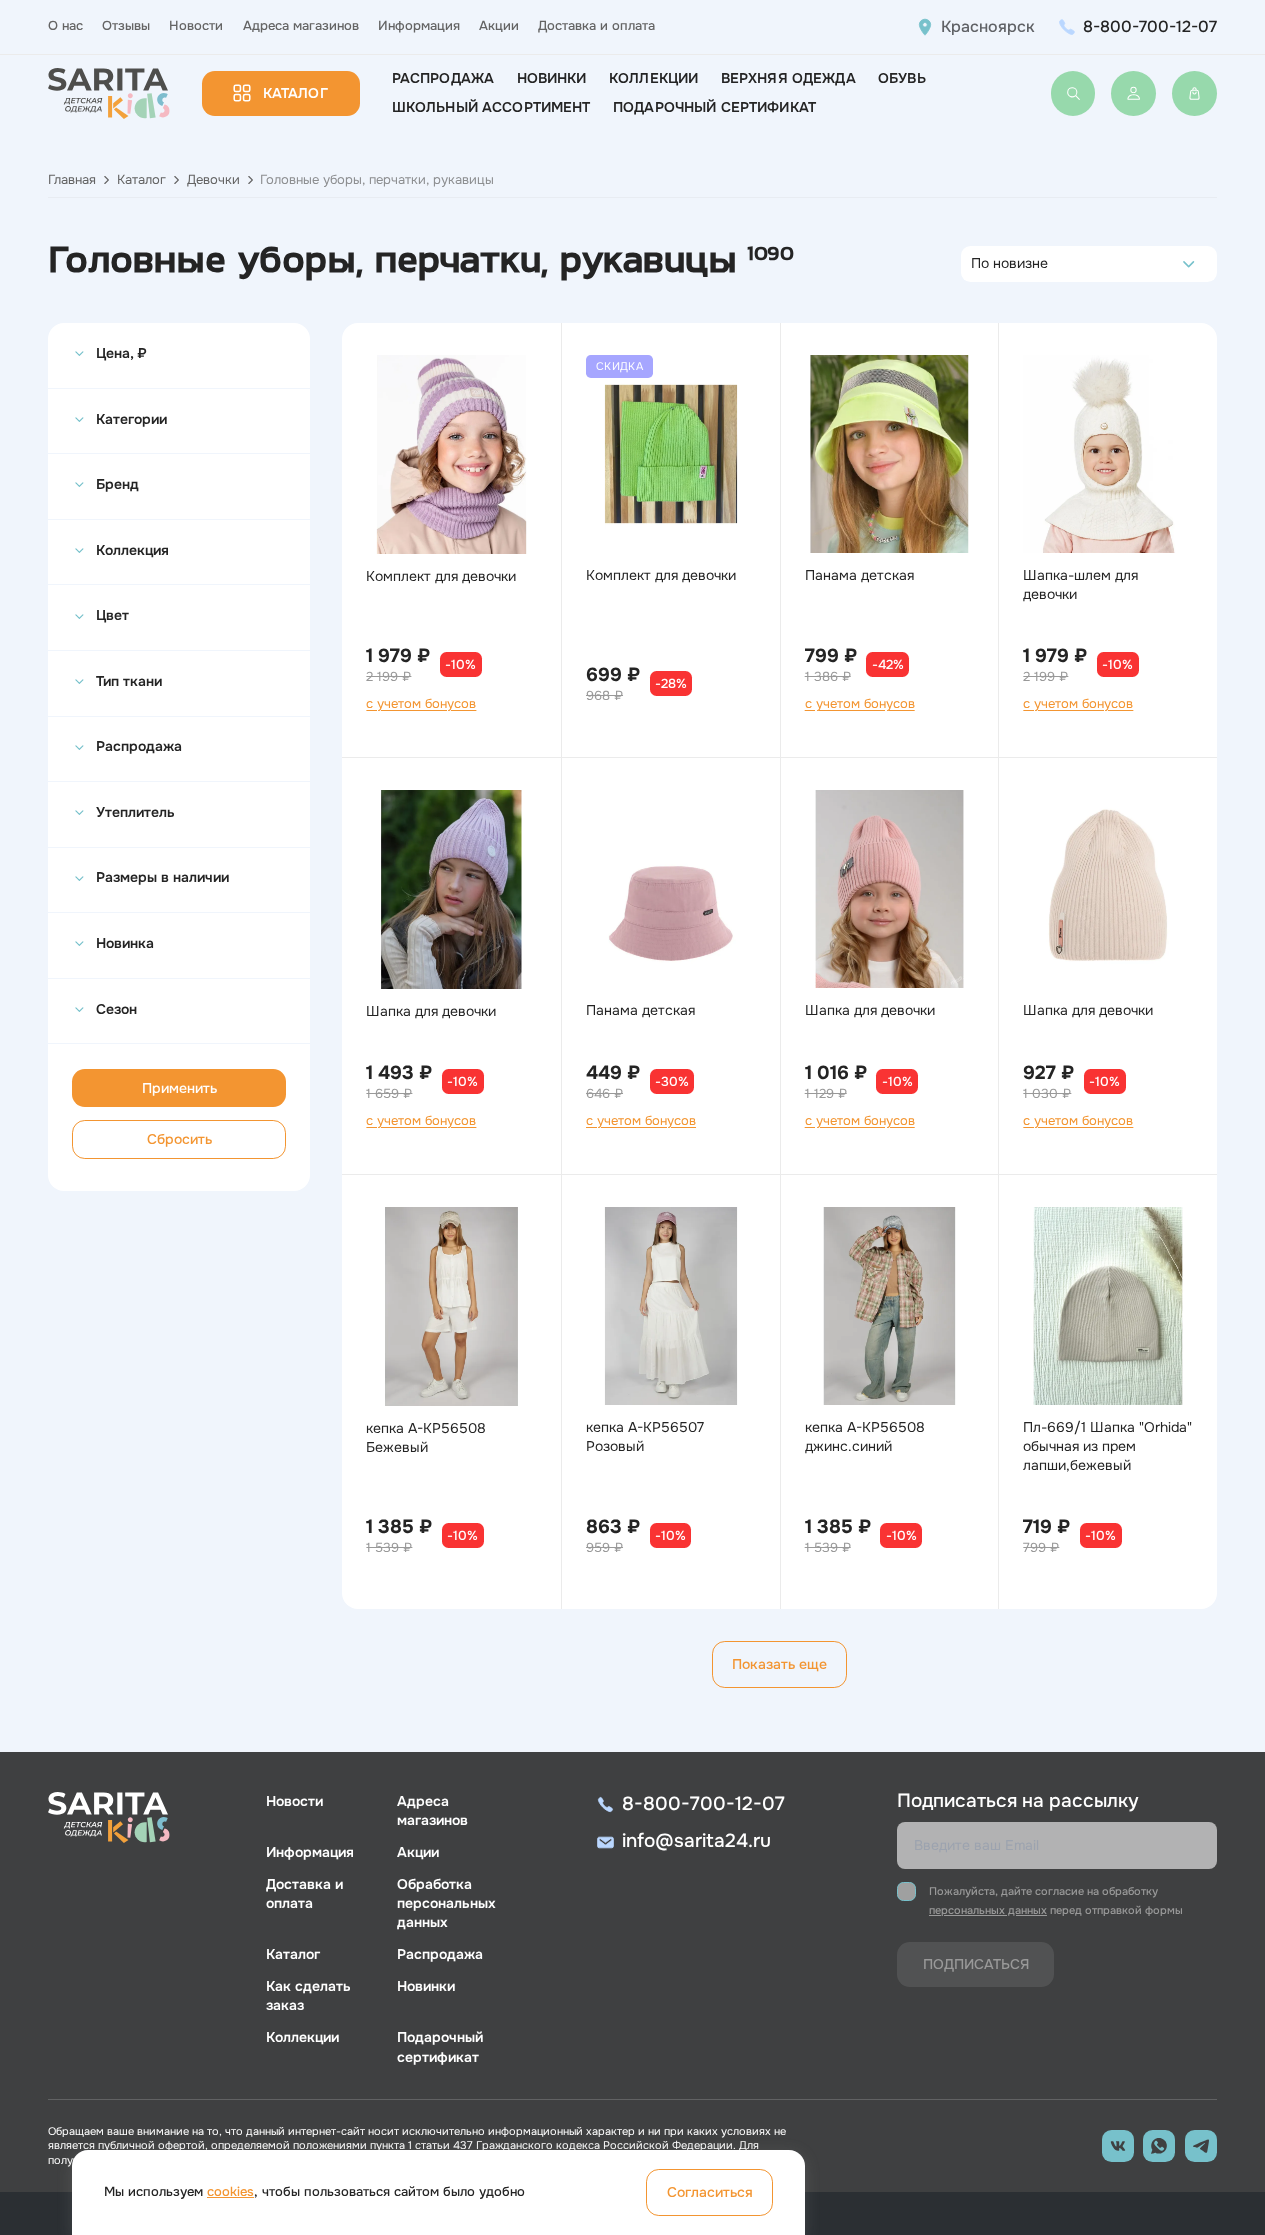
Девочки (213, 180)
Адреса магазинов (301, 26)
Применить (179, 1088)
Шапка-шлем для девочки (1080, 584)
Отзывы (126, 26)
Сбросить (179, 1139)
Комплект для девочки (441, 576)
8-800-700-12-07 (1150, 26)
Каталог (295, 93)
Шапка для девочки (431, 1011)
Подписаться (976, 1964)
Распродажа (443, 78)
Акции (499, 26)
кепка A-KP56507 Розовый (645, 1436)
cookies (230, 2192)
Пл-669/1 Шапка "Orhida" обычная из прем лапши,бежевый (1107, 1446)
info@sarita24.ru (696, 1841)
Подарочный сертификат (714, 107)
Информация (419, 26)
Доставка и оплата (596, 26)
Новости (196, 26)
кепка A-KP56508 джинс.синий (865, 1436)
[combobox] (976, 264)
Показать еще (779, 1664)
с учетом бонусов (421, 704)
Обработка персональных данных (446, 1903)
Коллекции (653, 78)
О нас (65, 26)
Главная (72, 180)
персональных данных (988, 1910)
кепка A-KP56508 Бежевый (426, 1437)
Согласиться (710, 2192)
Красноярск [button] (988, 27)
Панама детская (859, 575)
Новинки (552, 78)
